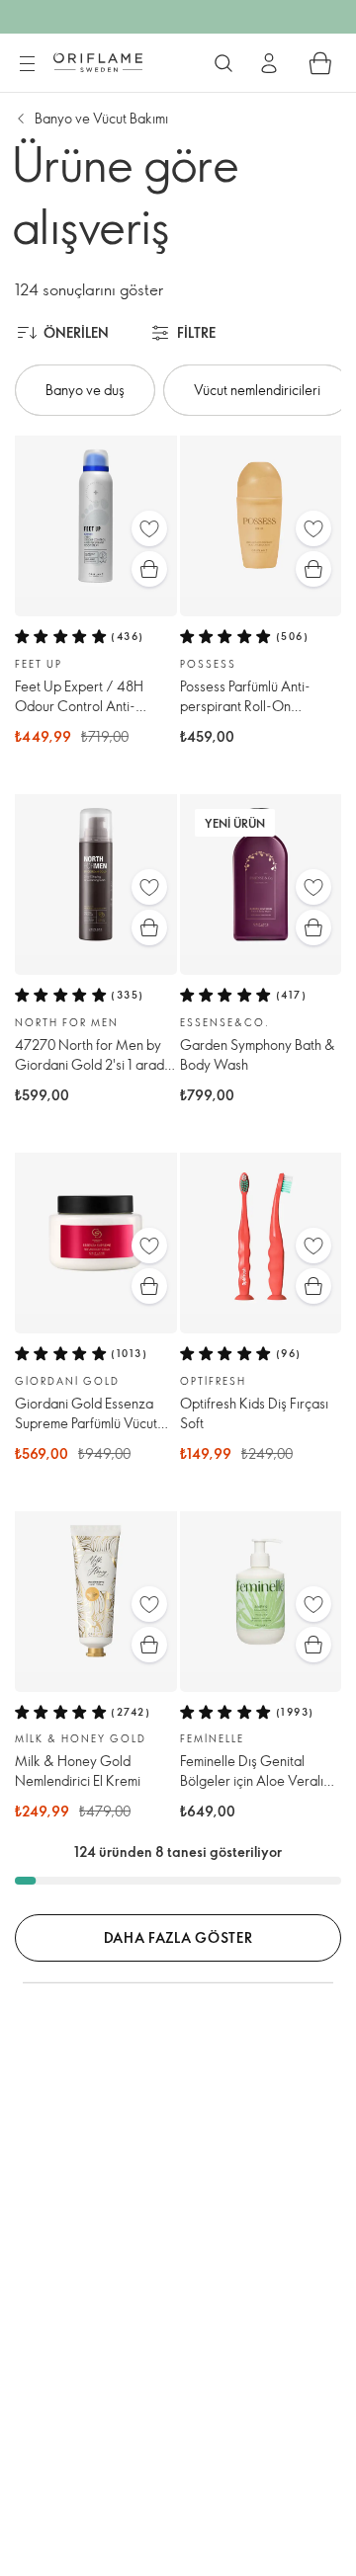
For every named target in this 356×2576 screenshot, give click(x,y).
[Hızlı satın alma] (149, 569)
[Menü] (27, 64)
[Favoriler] (149, 528)
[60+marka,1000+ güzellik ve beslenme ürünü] (223, 63)
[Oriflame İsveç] (98, 62)
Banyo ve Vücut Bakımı (101, 118)
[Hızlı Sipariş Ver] (320, 63)
